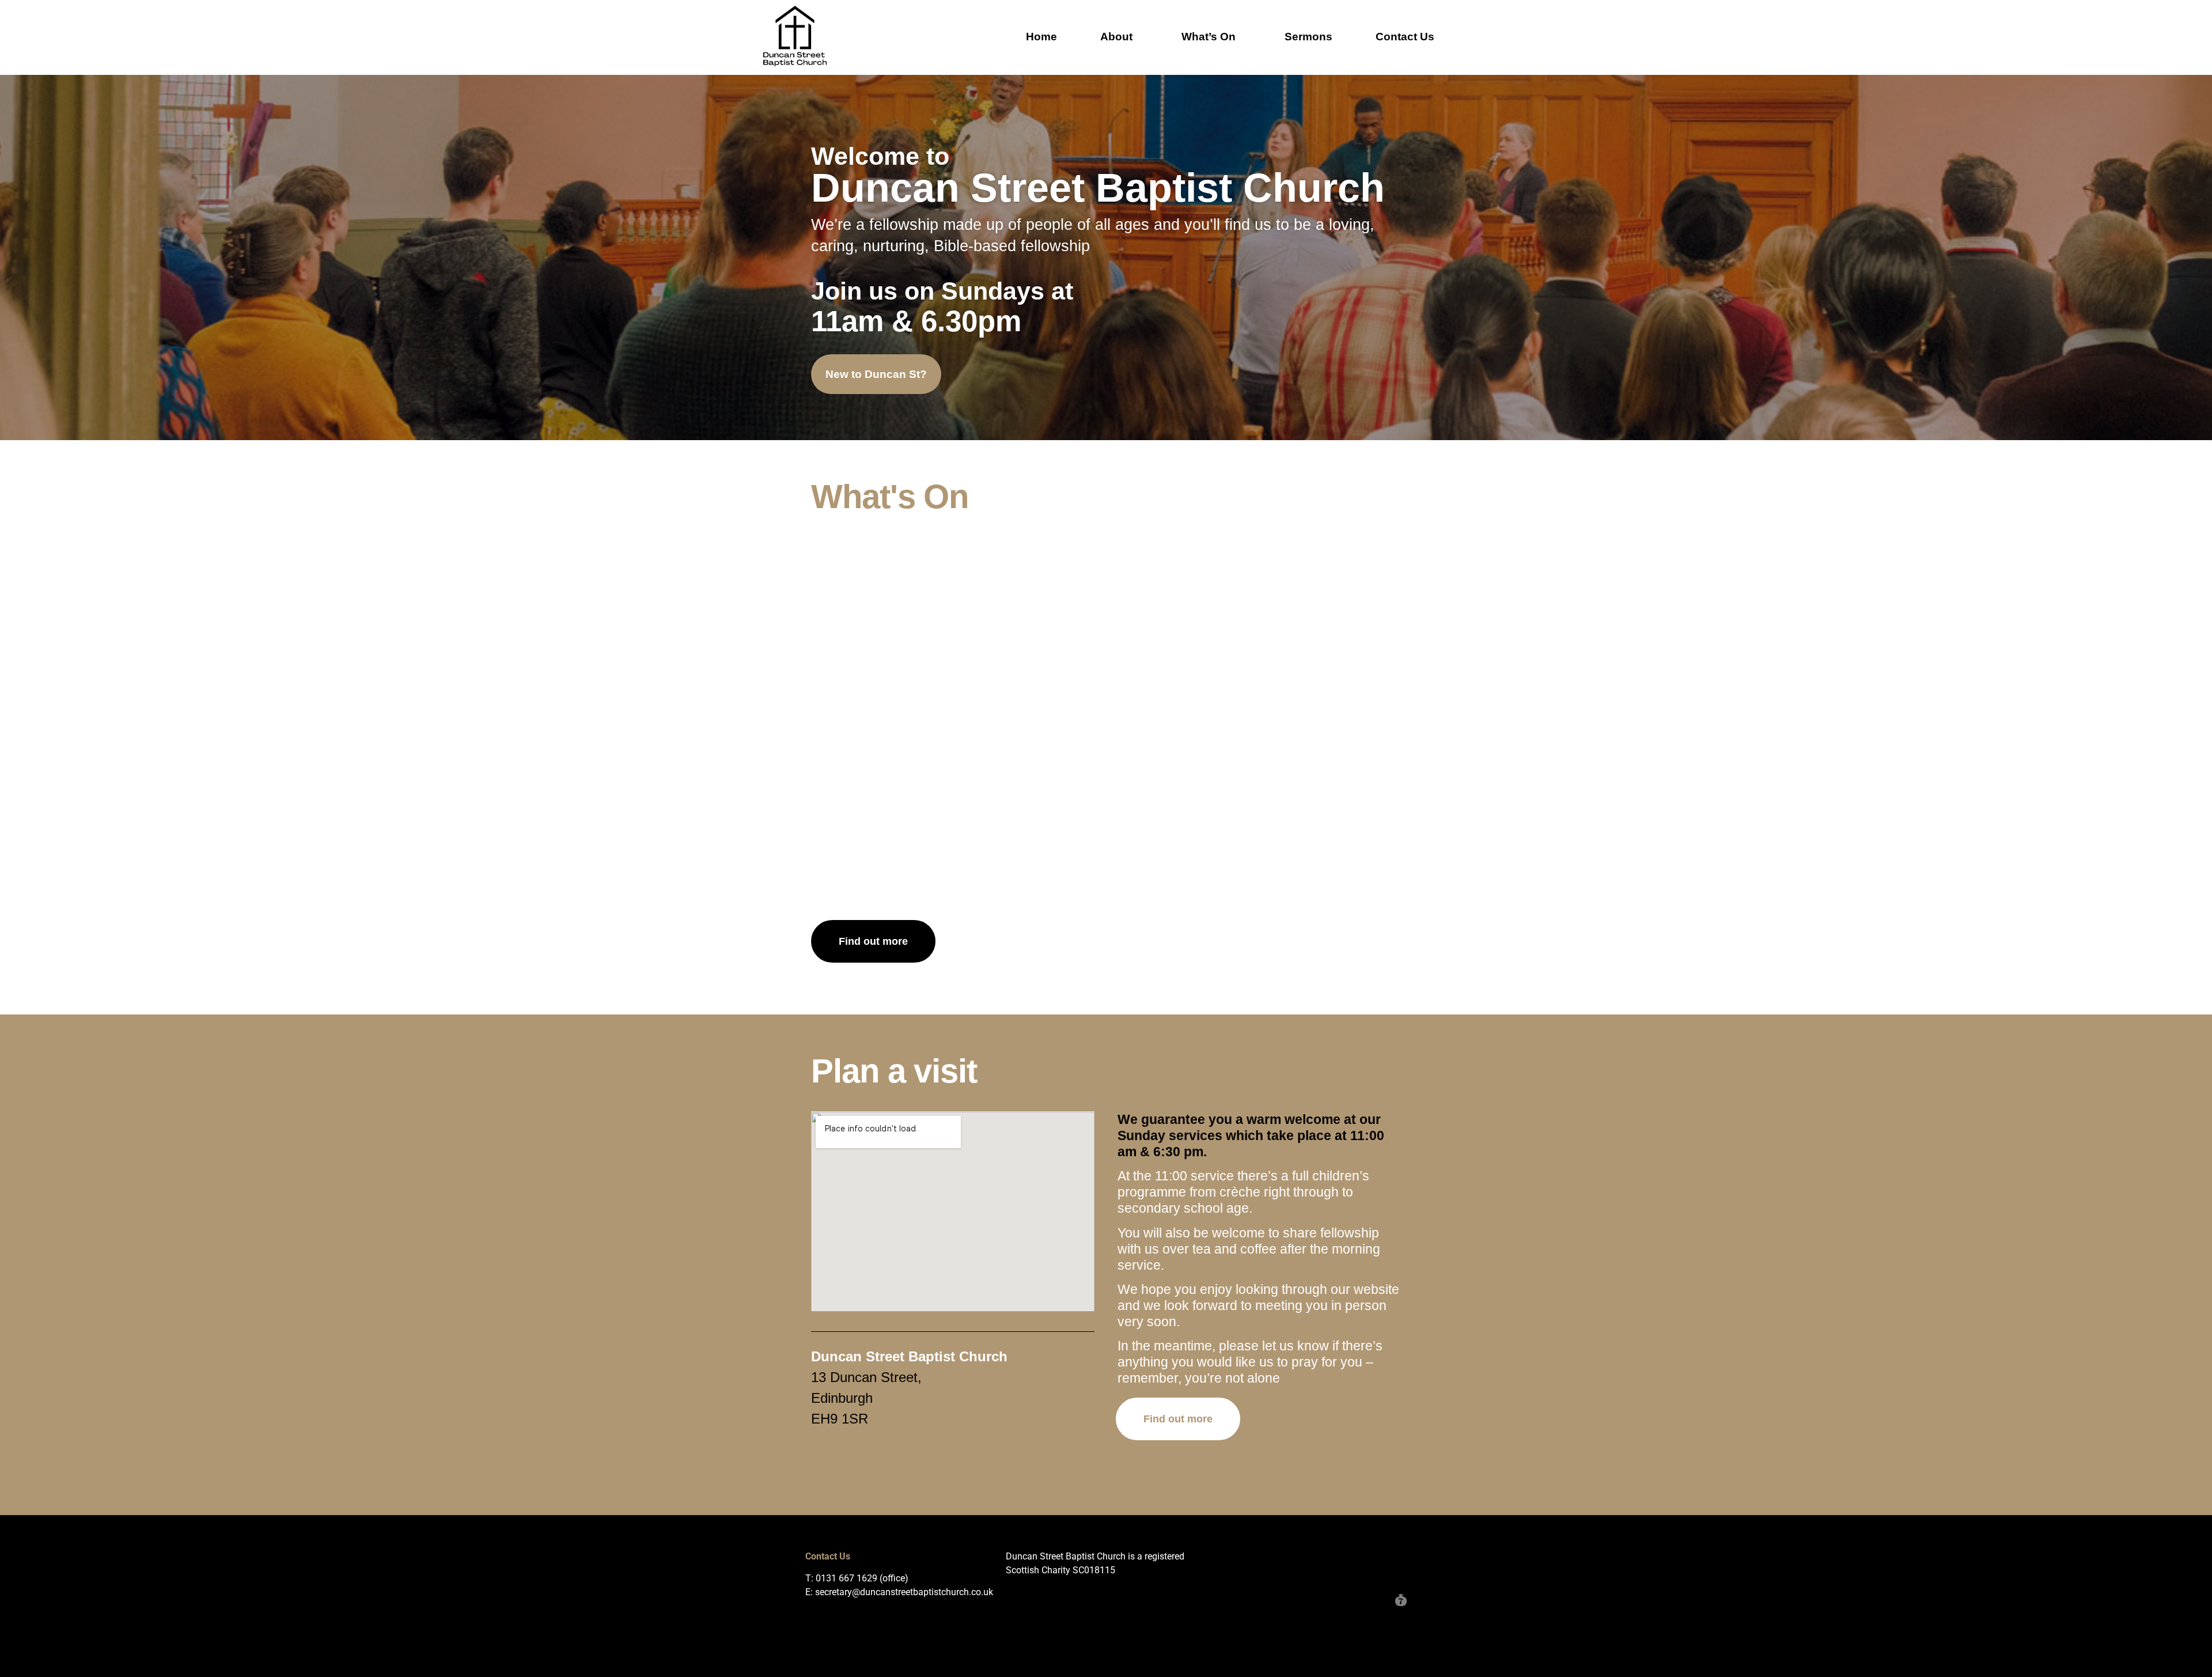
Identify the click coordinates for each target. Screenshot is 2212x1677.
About (1116, 37)
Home (1041, 37)
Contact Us (1405, 37)
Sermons (1308, 37)
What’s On (1209, 37)
